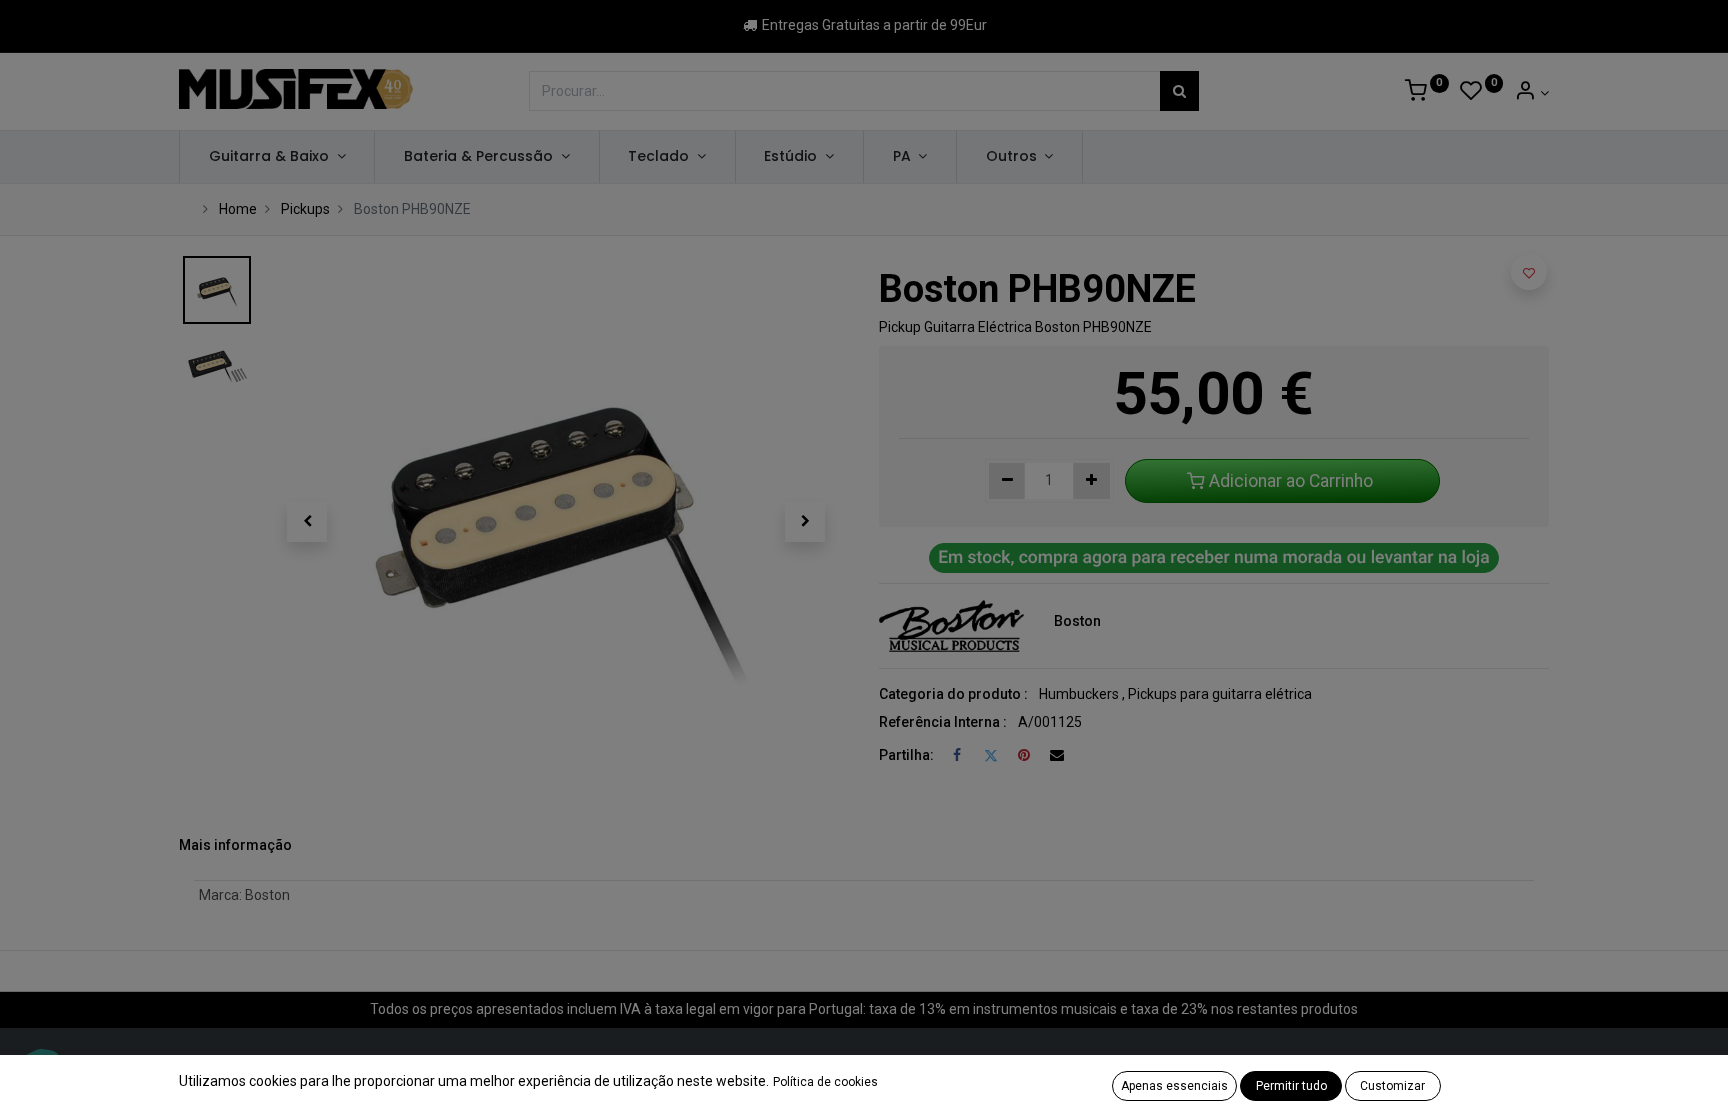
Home (238, 209)
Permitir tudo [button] (1291, 1086)
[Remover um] (1007, 481)
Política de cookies (825, 1082)
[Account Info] (1531, 93)
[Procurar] (1179, 91)
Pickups (305, 209)
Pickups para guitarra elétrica (1220, 694)
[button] (307, 522)
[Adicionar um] (1091, 481)
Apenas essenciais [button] (1174, 1086)
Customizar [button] (1392, 1086)
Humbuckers (1079, 694)
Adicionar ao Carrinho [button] (1291, 481)
